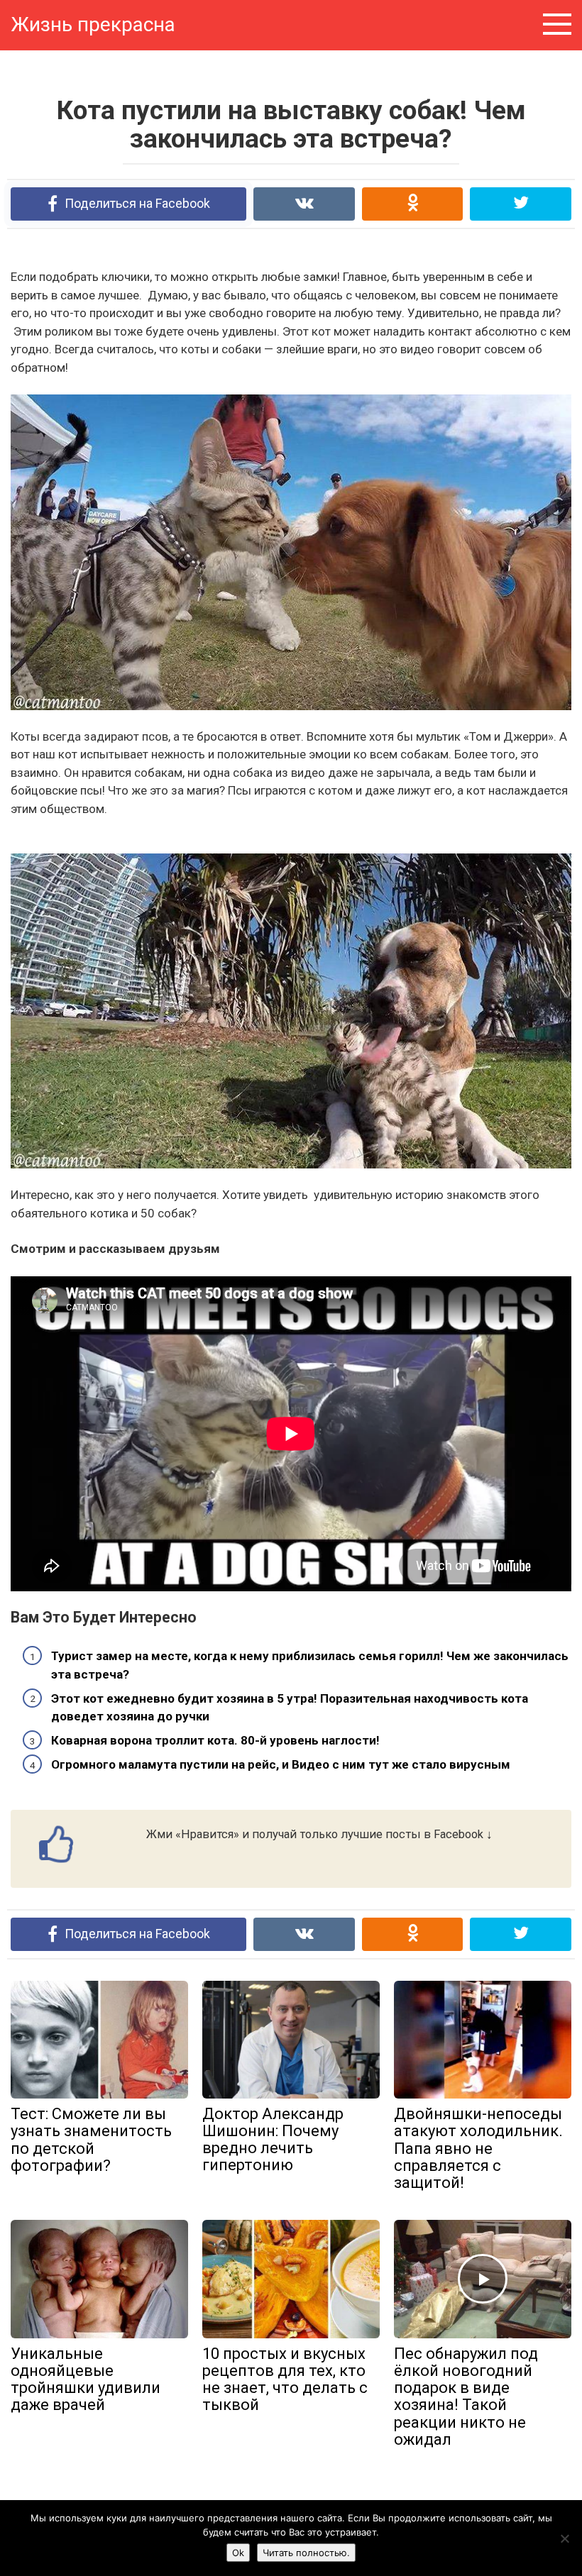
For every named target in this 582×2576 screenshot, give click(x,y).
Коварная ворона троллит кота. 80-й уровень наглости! (215, 1740)
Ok (238, 2553)
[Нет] (564, 2538)
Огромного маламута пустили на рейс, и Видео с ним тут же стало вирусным (281, 1764)
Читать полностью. (306, 2553)
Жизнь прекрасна (93, 24)
